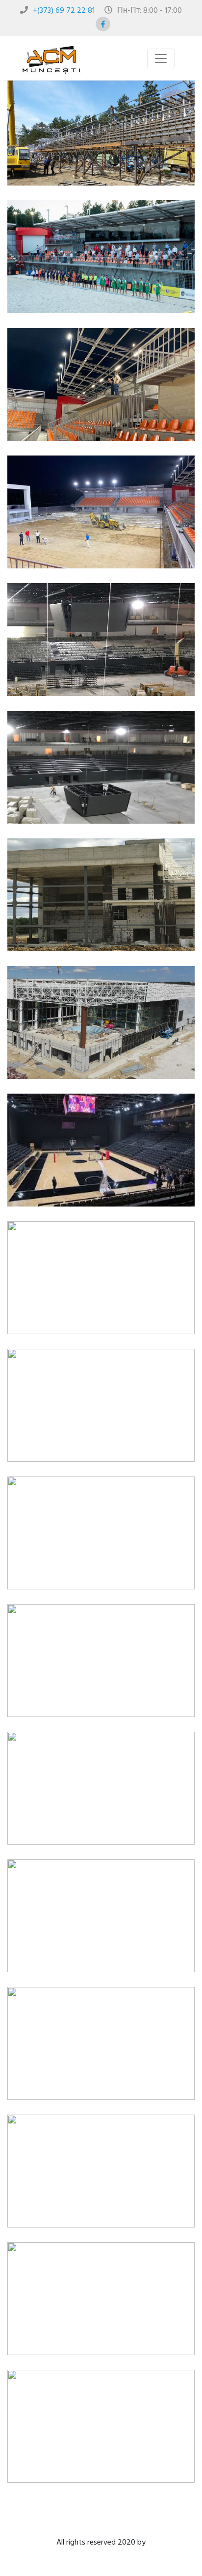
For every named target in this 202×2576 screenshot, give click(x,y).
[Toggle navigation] (161, 58)
